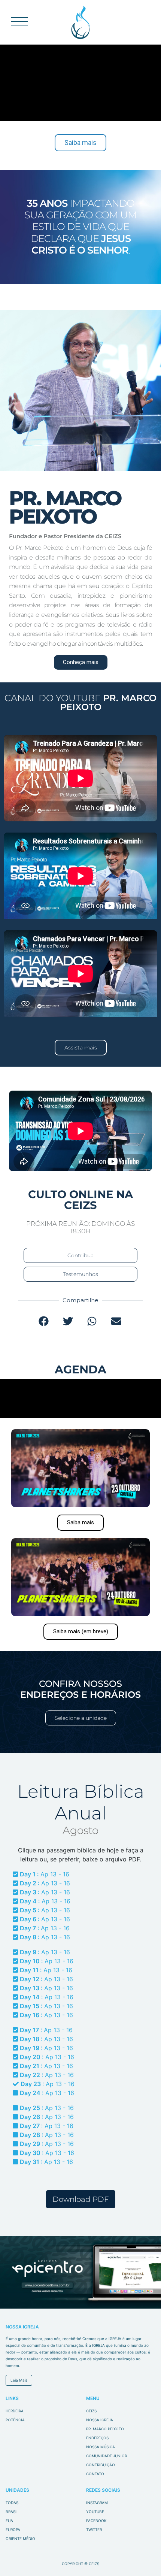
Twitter (94, 2530)
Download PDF (81, 2199)
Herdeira (15, 2411)
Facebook (96, 2521)
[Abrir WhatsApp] (142, 2557)
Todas (12, 2503)
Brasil (12, 2512)
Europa (13, 2530)
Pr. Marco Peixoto (105, 2429)
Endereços (97, 2438)
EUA (9, 2521)
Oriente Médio (20, 2539)
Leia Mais (19, 2380)
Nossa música (101, 2447)
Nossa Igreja (100, 2420)
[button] (44, 1321)
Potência (15, 2420)
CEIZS (81, 22)
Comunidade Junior (107, 2456)
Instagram (97, 2503)
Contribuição (101, 2465)
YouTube (95, 2512)
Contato (95, 2474)
